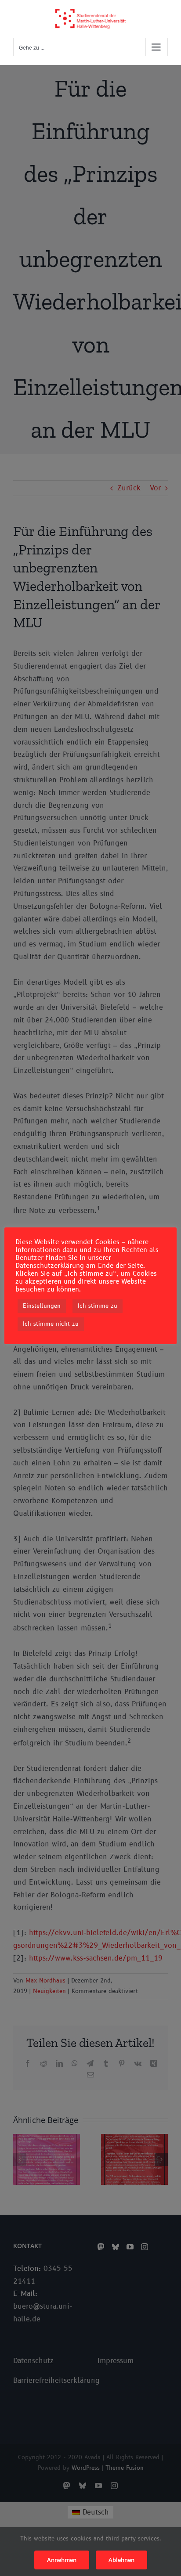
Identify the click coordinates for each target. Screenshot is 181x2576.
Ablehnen (121, 2560)
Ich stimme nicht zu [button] (51, 1324)
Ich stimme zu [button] (98, 1306)
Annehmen (62, 2560)
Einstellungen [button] (42, 1306)
